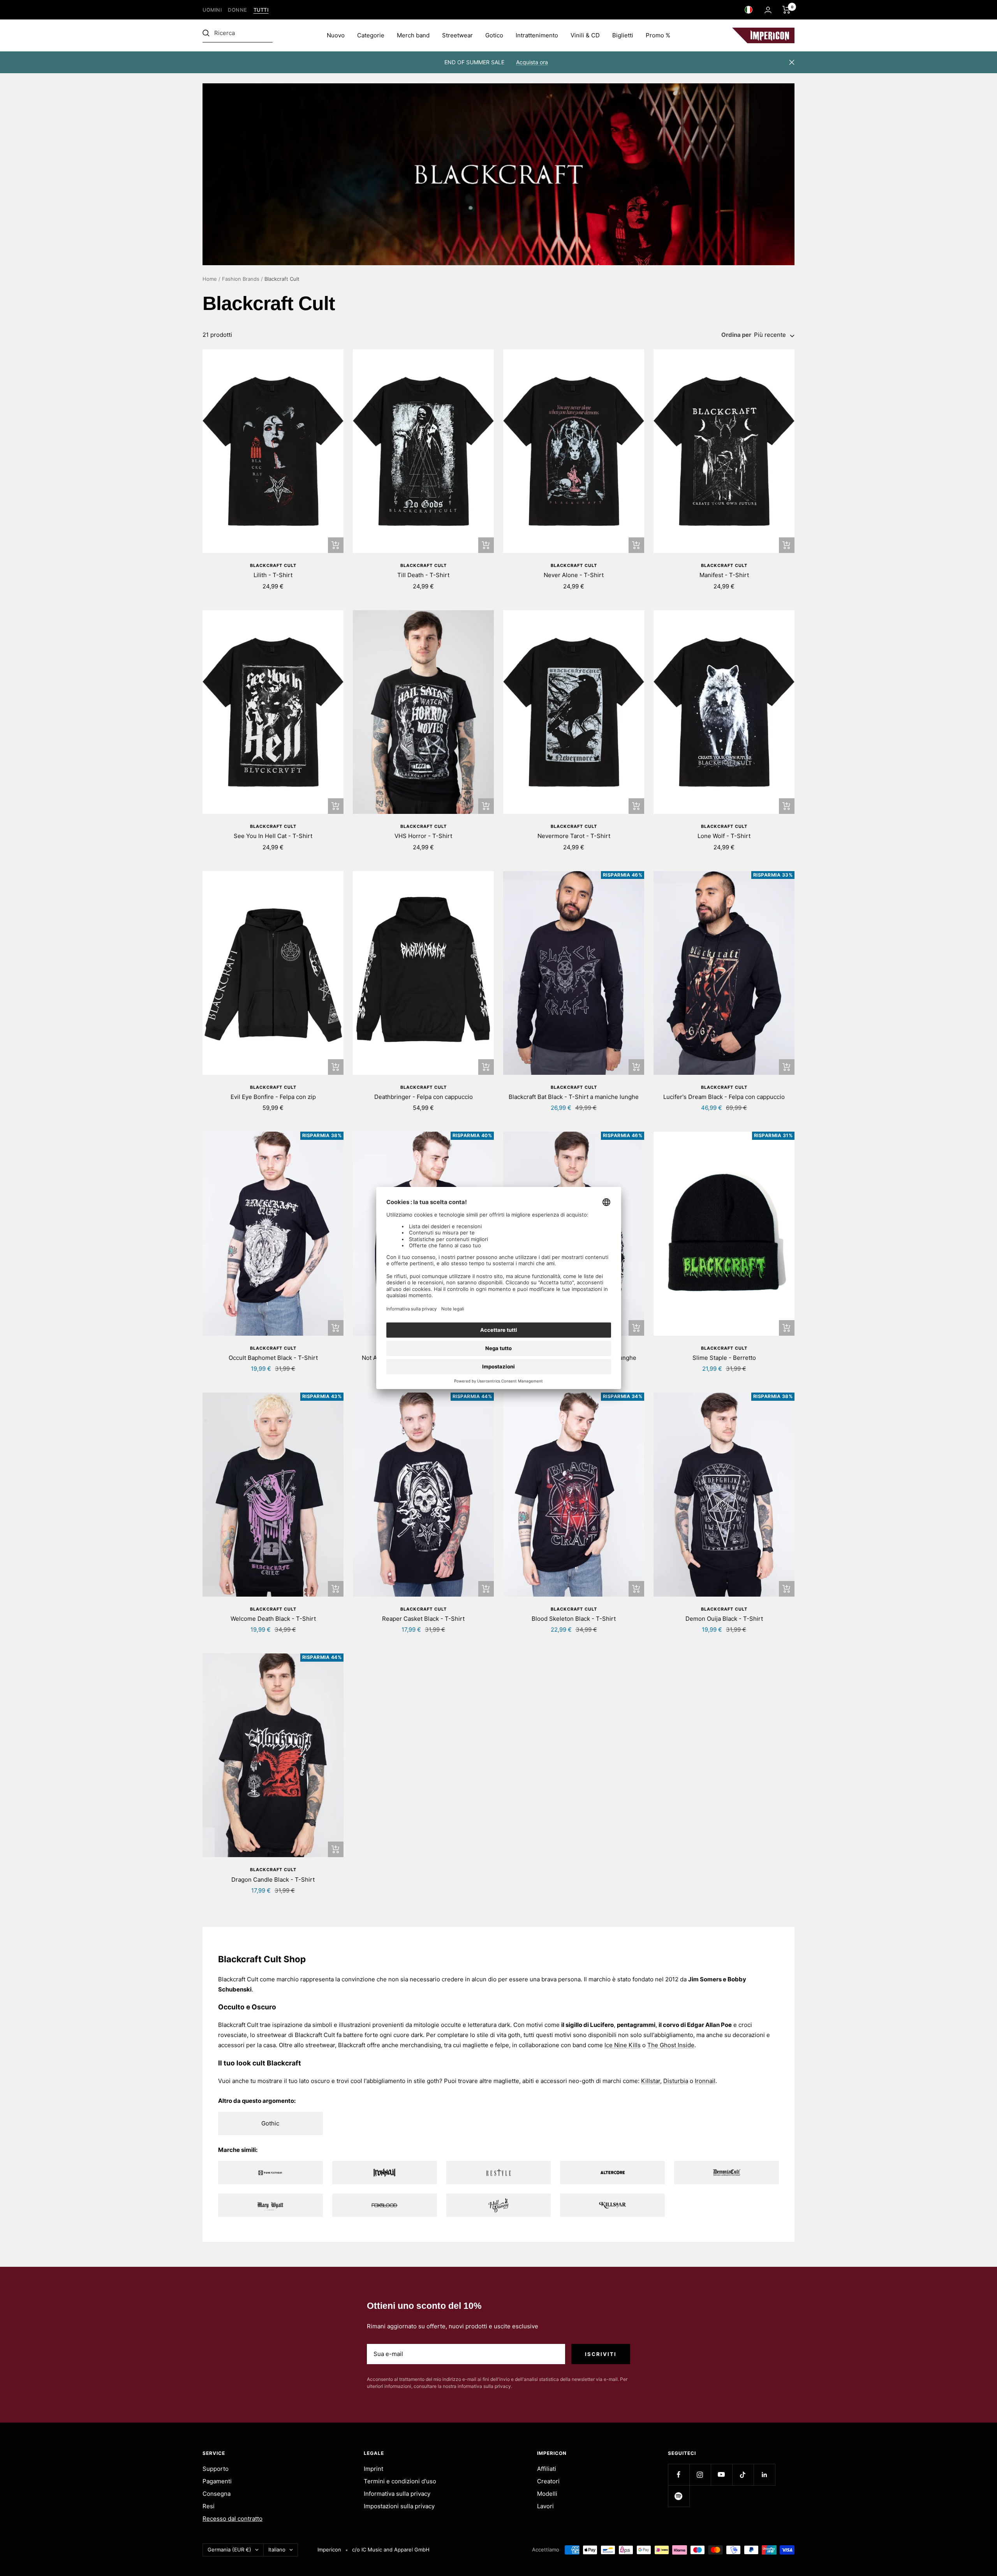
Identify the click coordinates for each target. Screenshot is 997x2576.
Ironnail (705, 2081)
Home (210, 279)
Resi (209, 2506)
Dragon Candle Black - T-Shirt (273, 1880)
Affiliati (547, 2469)
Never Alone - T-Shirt (574, 575)
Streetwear (457, 35)
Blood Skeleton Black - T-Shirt (574, 1619)
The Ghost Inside (671, 2045)
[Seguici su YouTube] (721, 2475)
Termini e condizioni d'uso (400, 2481)
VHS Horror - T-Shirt (423, 836)
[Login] (768, 10)
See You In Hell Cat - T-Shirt (273, 836)
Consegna (217, 2494)
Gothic (270, 2123)
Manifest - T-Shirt (724, 575)
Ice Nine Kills (623, 2045)
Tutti (261, 10)
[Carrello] (787, 10)
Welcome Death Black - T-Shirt (273, 1619)
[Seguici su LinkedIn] (764, 2475)
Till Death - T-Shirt (423, 575)
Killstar (651, 2081)
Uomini (212, 10)
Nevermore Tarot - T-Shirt (574, 836)
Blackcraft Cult (273, 565)
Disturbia (676, 2081)
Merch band (413, 35)
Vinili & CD (585, 35)
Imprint (373, 2469)
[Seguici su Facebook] (679, 2475)
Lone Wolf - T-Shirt (724, 836)
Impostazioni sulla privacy (399, 2506)
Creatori (548, 2481)
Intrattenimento (537, 35)
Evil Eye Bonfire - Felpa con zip (273, 1097)
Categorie (371, 35)
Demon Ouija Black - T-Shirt (724, 1619)
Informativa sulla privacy (397, 2494)
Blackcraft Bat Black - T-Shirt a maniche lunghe (574, 1097)
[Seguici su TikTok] (743, 2475)
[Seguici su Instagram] (700, 2475)
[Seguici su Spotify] (679, 2496)
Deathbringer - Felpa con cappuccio (424, 1097)
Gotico (494, 35)
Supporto (216, 2469)
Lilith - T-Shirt (273, 575)
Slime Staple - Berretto (724, 1358)
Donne (238, 10)
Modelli (547, 2494)
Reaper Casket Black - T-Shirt (423, 1619)
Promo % (658, 35)
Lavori (545, 2506)
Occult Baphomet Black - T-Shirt (273, 1358)
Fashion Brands (241, 279)
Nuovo (336, 35)
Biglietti (623, 35)
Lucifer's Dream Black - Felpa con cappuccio (724, 1097)
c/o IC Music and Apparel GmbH (391, 2550)
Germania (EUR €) (229, 2550)
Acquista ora (532, 62)
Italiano (277, 2550)
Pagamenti (217, 2481)
